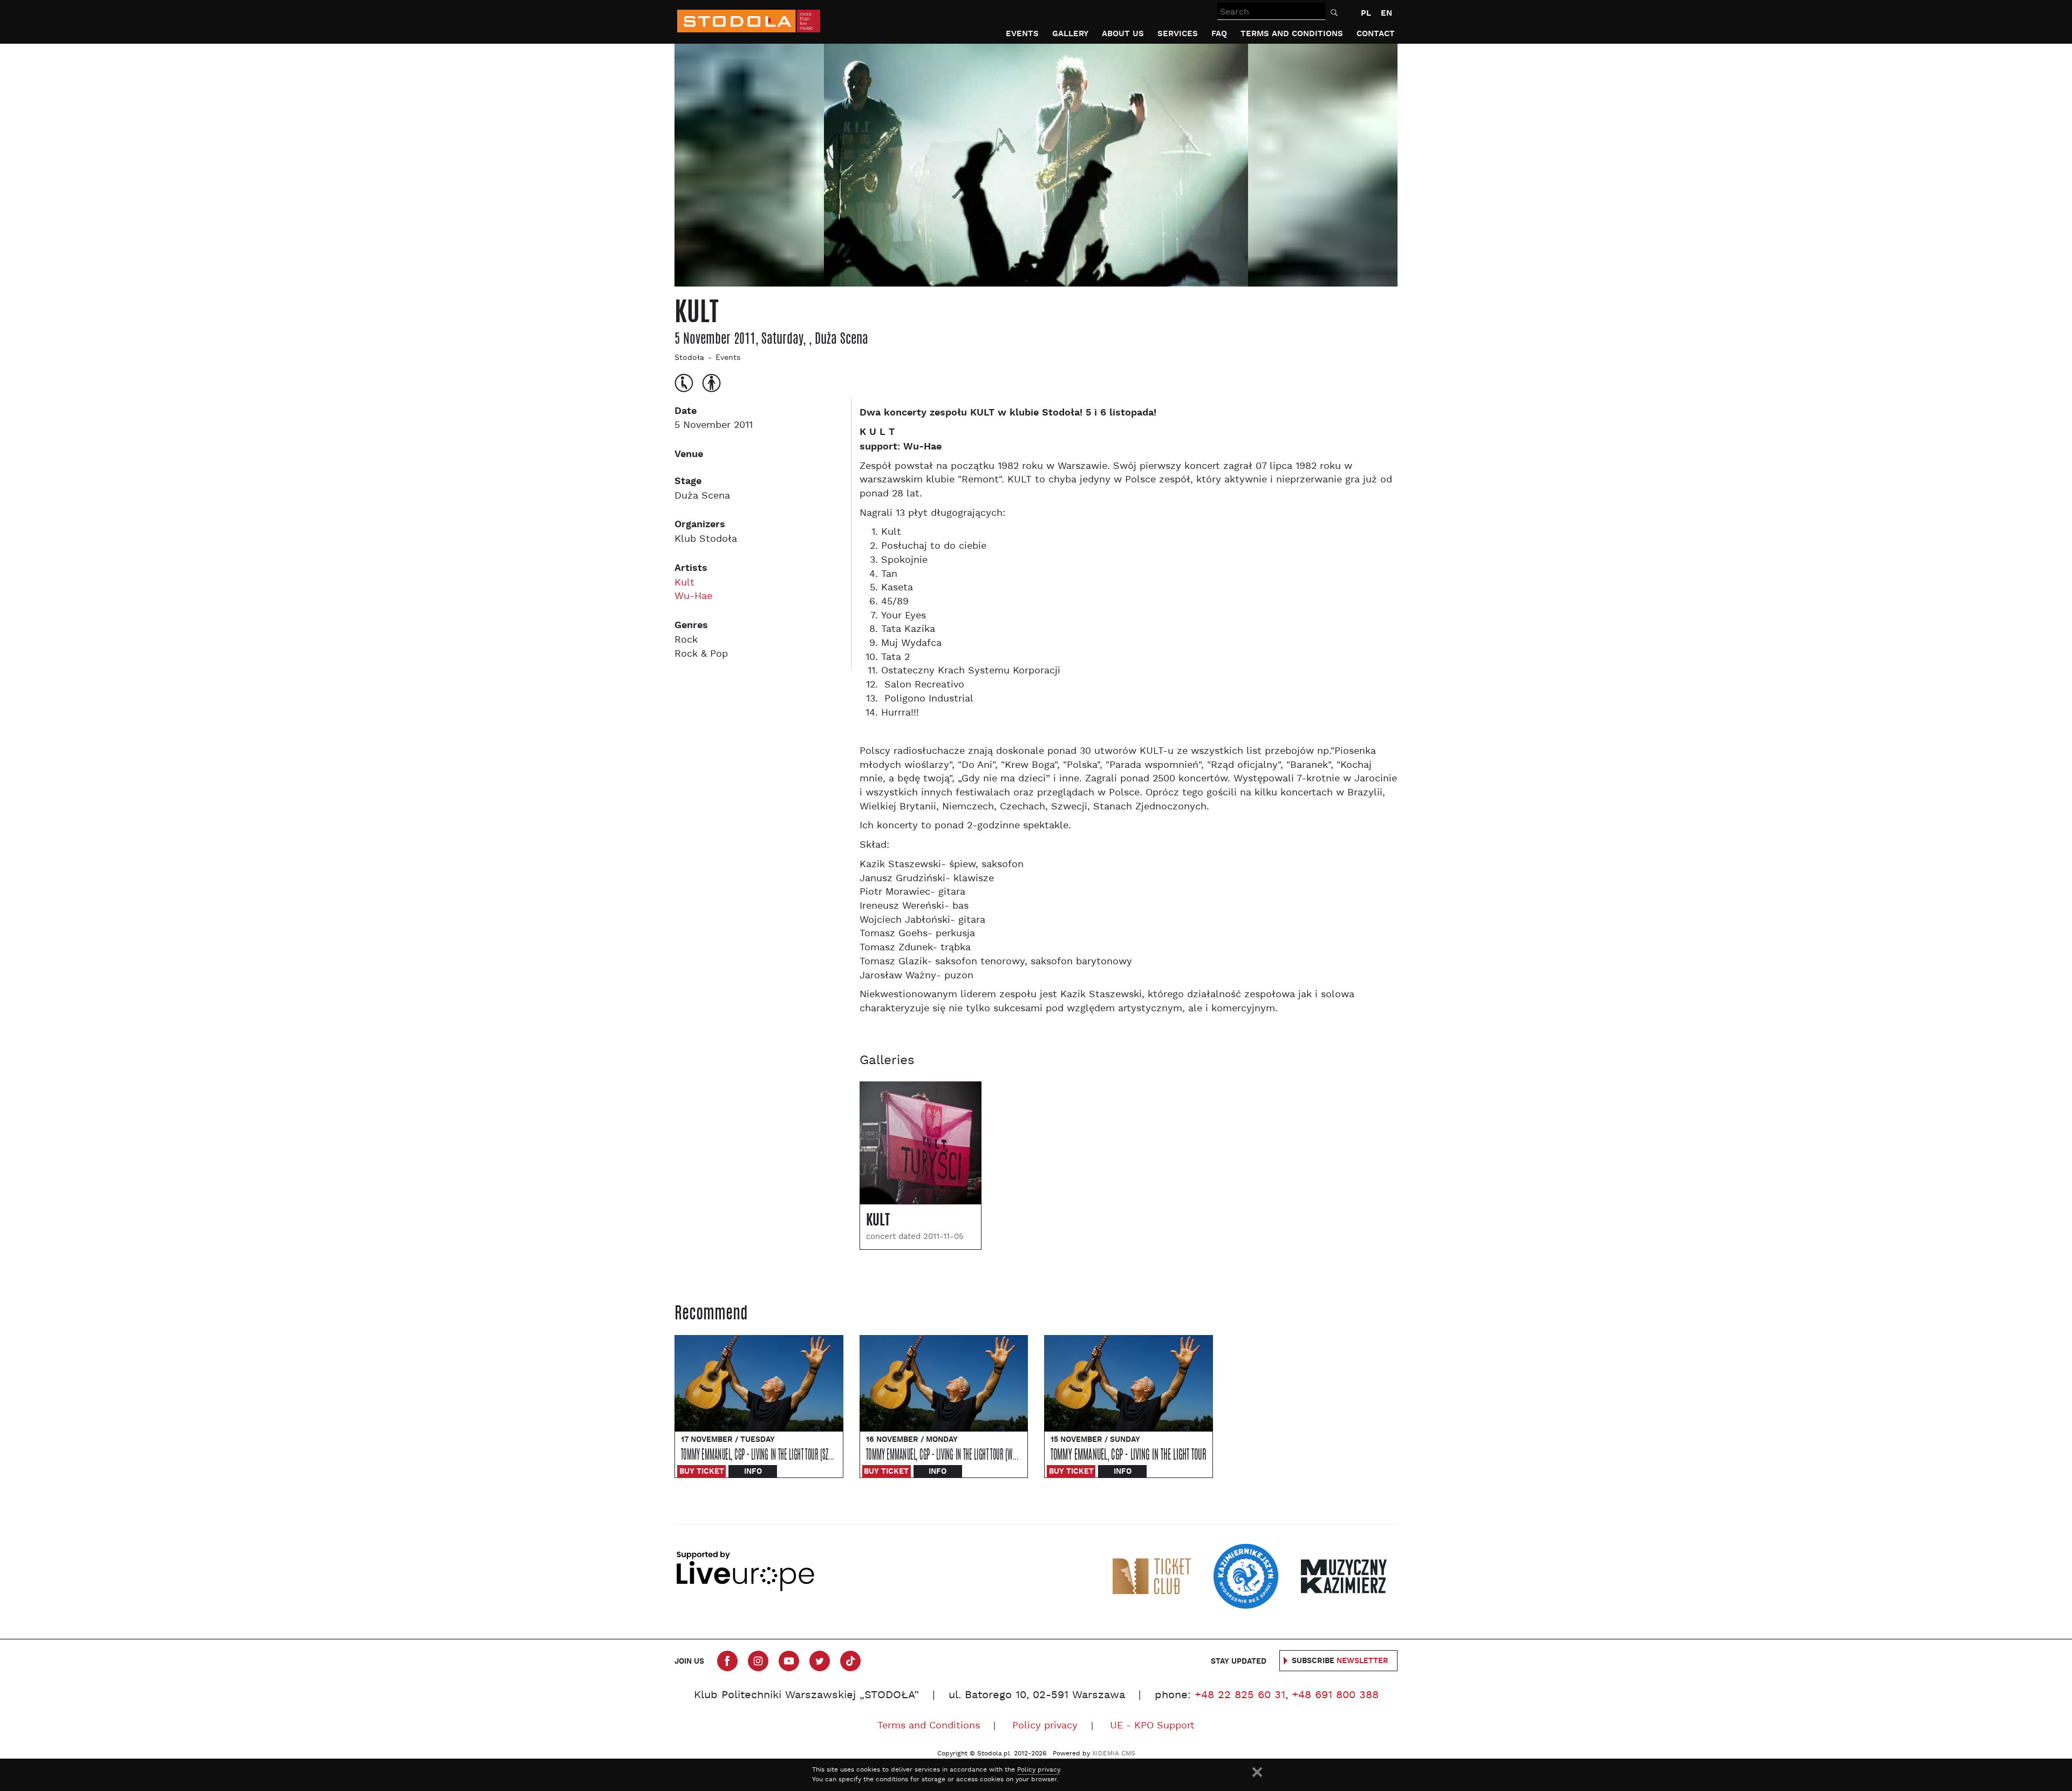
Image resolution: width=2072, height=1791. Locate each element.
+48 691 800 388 (1335, 1695)
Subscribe (1340, 1661)
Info (753, 1472)
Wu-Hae (693, 597)
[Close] (1257, 1772)
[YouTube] (789, 1661)
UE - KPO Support (1152, 1726)
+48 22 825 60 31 (1240, 1695)
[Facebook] (727, 1661)
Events (1022, 34)
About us (1123, 34)
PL (1366, 13)
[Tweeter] (820, 1661)
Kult (684, 583)
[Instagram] (758, 1661)
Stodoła (689, 358)
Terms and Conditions (1292, 34)
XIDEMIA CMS (1114, 1754)
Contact (1376, 34)
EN (1386, 13)
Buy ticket (702, 1472)
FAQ (1219, 34)
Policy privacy (1045, 1726)
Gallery (1070, 34)
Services (1178, 34)
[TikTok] (850, 1661)
